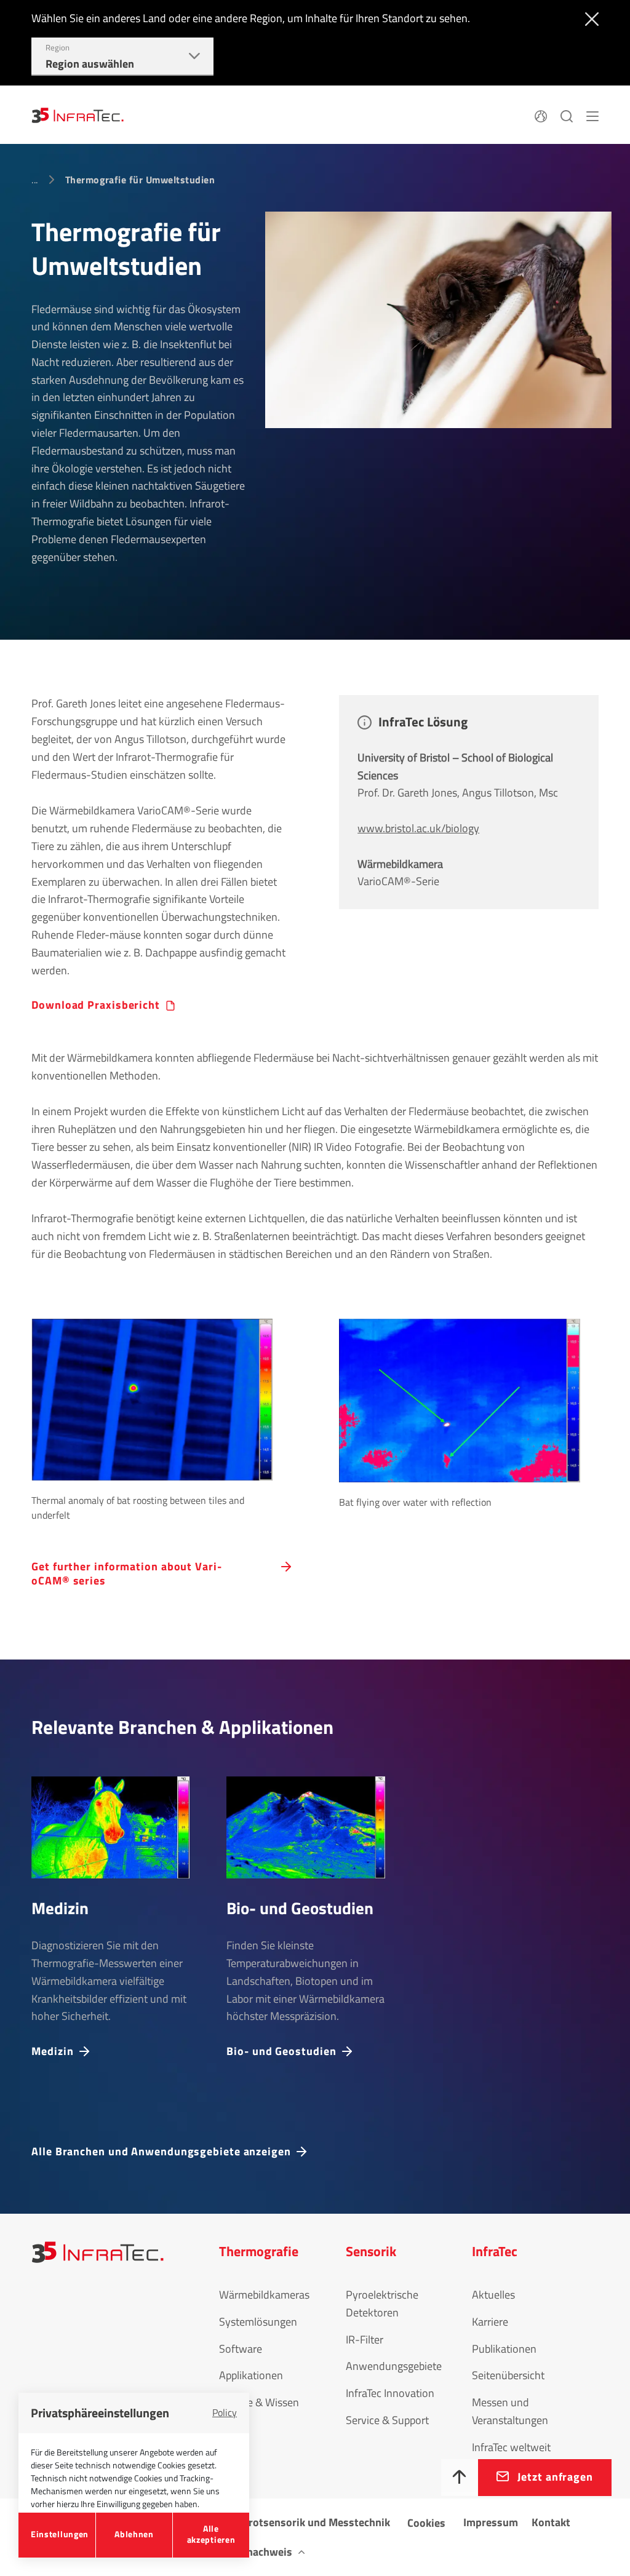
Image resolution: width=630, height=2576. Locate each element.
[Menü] (592, 114)
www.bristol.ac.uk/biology (418, 828)
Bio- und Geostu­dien (281, 2050)
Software (241, 2349)
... (34, 180)
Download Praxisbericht (96, 1005)
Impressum (491, 2522)
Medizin (52, 2050)
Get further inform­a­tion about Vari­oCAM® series (126, 1574)
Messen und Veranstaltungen (510, 2411)
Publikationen (504, 2349)
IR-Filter (365, 2339)
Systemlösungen (258, 2322)
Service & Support (387, 2420)
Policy (225, 2412)
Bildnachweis (260, 2552)
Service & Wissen (259, 2402)
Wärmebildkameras (264, 2295)
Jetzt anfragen (555, 2477)
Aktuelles (493, 2295)
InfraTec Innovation (390, 2393)
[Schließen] (589, 18)
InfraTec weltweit (511, 2447)
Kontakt (551, 2522)
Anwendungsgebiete (394, 2366)
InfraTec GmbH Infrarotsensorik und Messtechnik (272, 2522)
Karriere (490, 2322)
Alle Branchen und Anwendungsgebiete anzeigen (161, 2151)
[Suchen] (567, 114)
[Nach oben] (460, 2478)
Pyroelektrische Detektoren (382, 2304)
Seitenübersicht (508, 2375)
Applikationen (251, 2375)
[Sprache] (541, 114)
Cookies (426, 2523)
